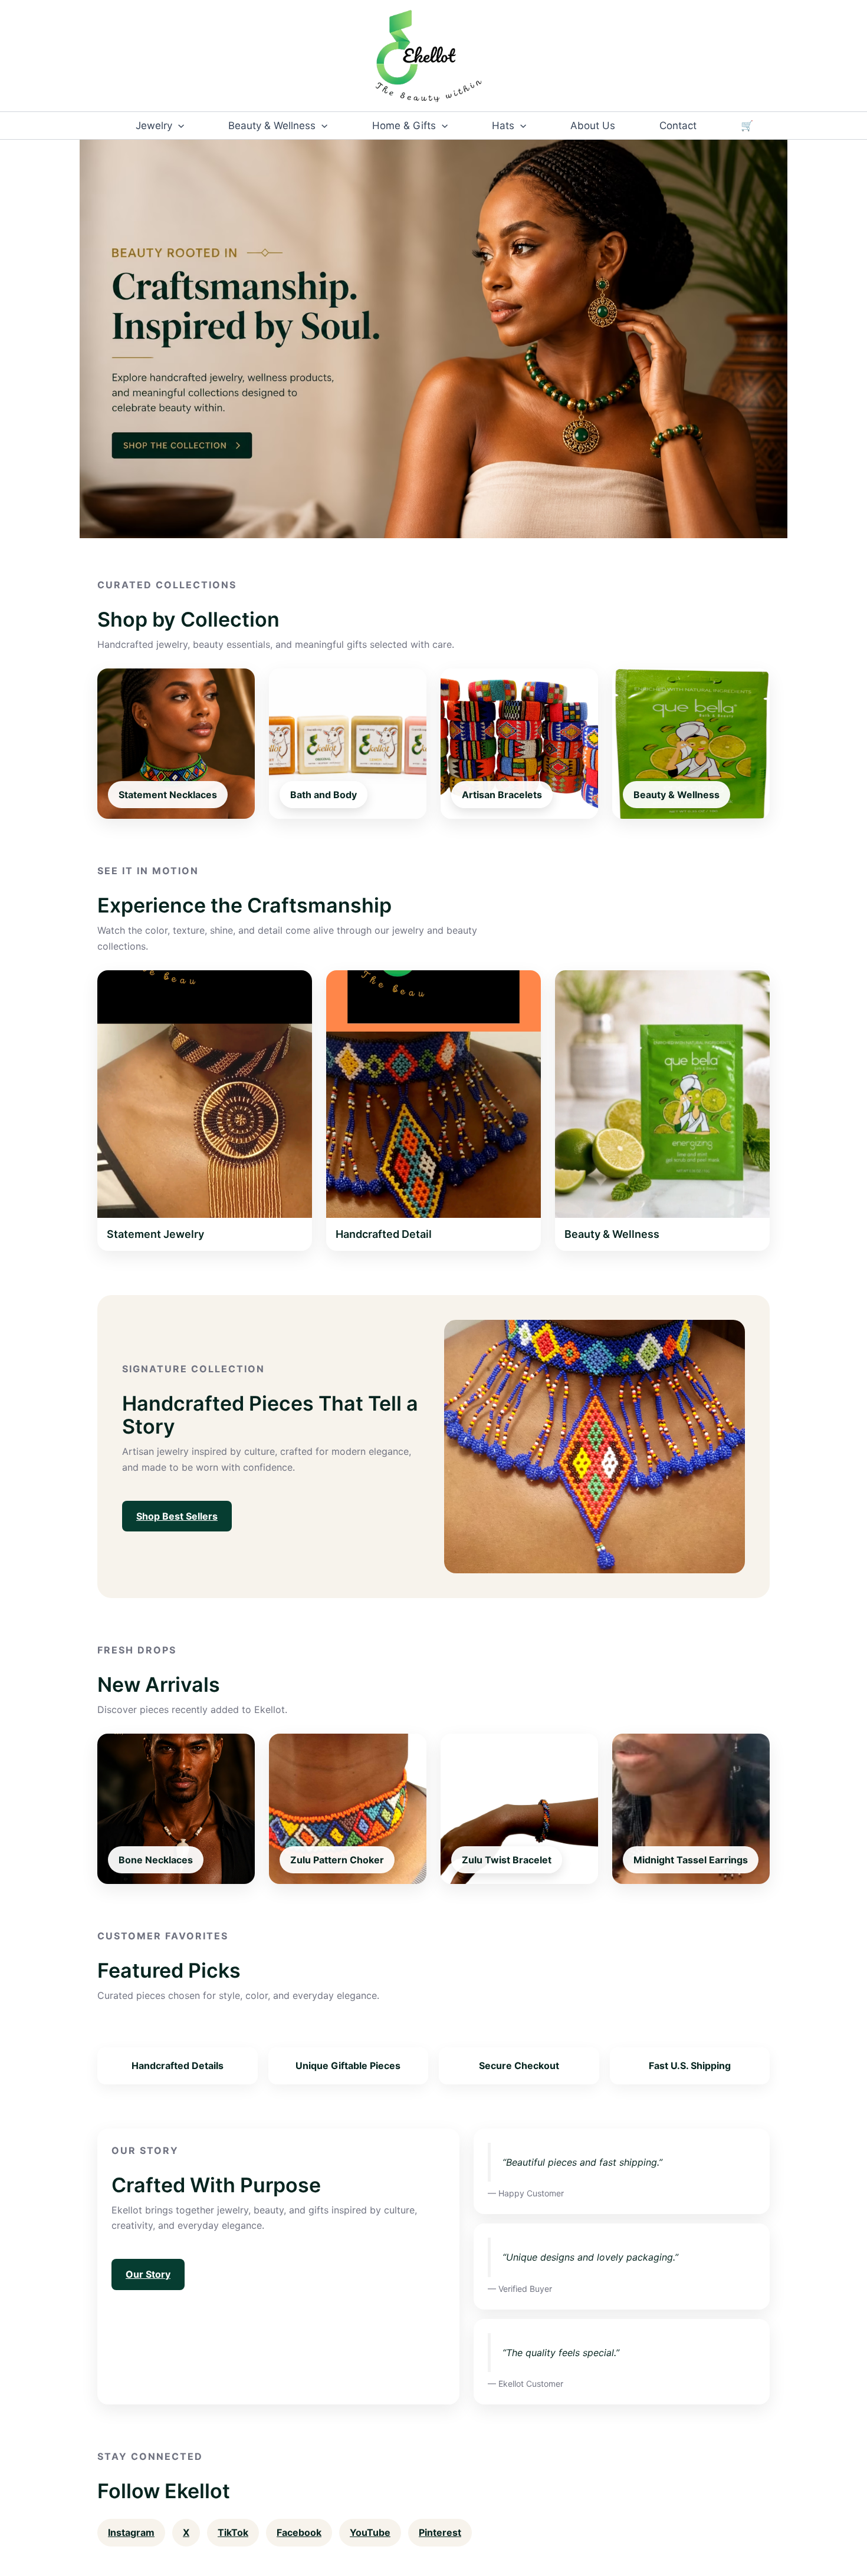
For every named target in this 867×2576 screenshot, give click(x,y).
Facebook (299, 2532)
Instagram (131, 2532)
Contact (678, 126)
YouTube (370, 2532)
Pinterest (440, 2532)
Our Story (148, 2274)
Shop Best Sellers (177, 1516)
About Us (593, 126)
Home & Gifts (404, 126)
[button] (178, 126)
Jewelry (154, 126)
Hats (503, 126)
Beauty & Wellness (272, 126)
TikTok (233, 2532)
